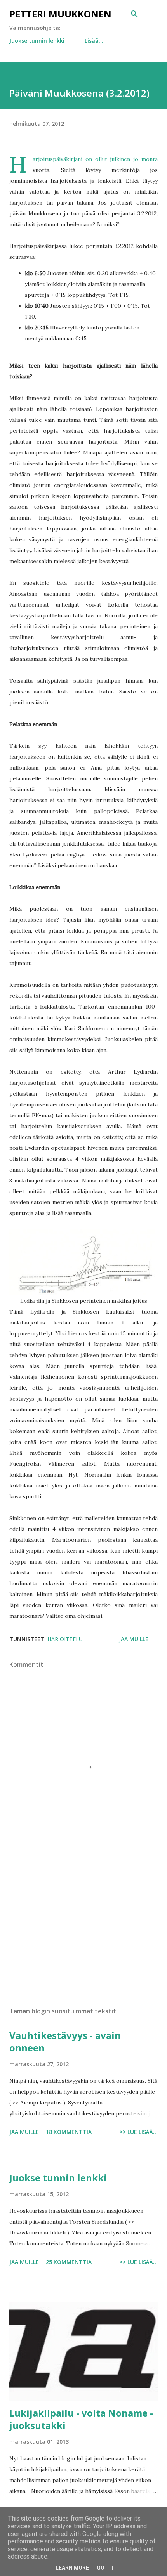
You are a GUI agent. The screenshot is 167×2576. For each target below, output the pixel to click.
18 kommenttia (69, 2132)
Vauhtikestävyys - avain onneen (65, 2041)
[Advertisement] (83, 1928)
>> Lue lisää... (139, 2132)
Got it (106, 2568)
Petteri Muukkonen (60, 14)
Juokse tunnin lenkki (37, 41)
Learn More (72, 2568)
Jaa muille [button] (134, 1639)
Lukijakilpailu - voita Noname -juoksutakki (81, 2419)
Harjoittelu (65, 1639)
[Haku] (134, 14)
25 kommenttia (69, 2262)
